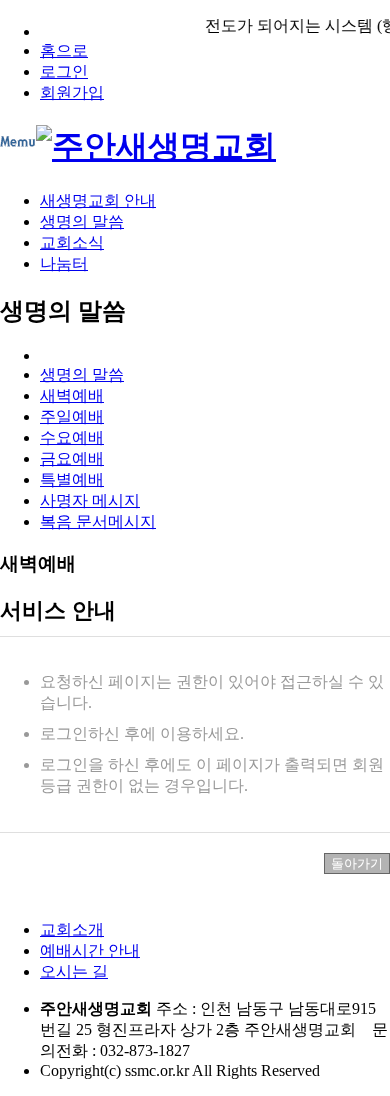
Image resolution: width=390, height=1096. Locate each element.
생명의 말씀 (82, 221)
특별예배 (72, 479)
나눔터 (64, 263)
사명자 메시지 (90, 500)
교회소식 (72, 242)
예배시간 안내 (90, 950)
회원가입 (72, 92)
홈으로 (64, 50)
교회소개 (72, 929)
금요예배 (72, 458)
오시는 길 (74, 971)
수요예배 (72, 437)
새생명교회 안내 (98, 200)
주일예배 (72, 416)
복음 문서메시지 (98, 521)
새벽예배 (72, 395)
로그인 (64, 71)
